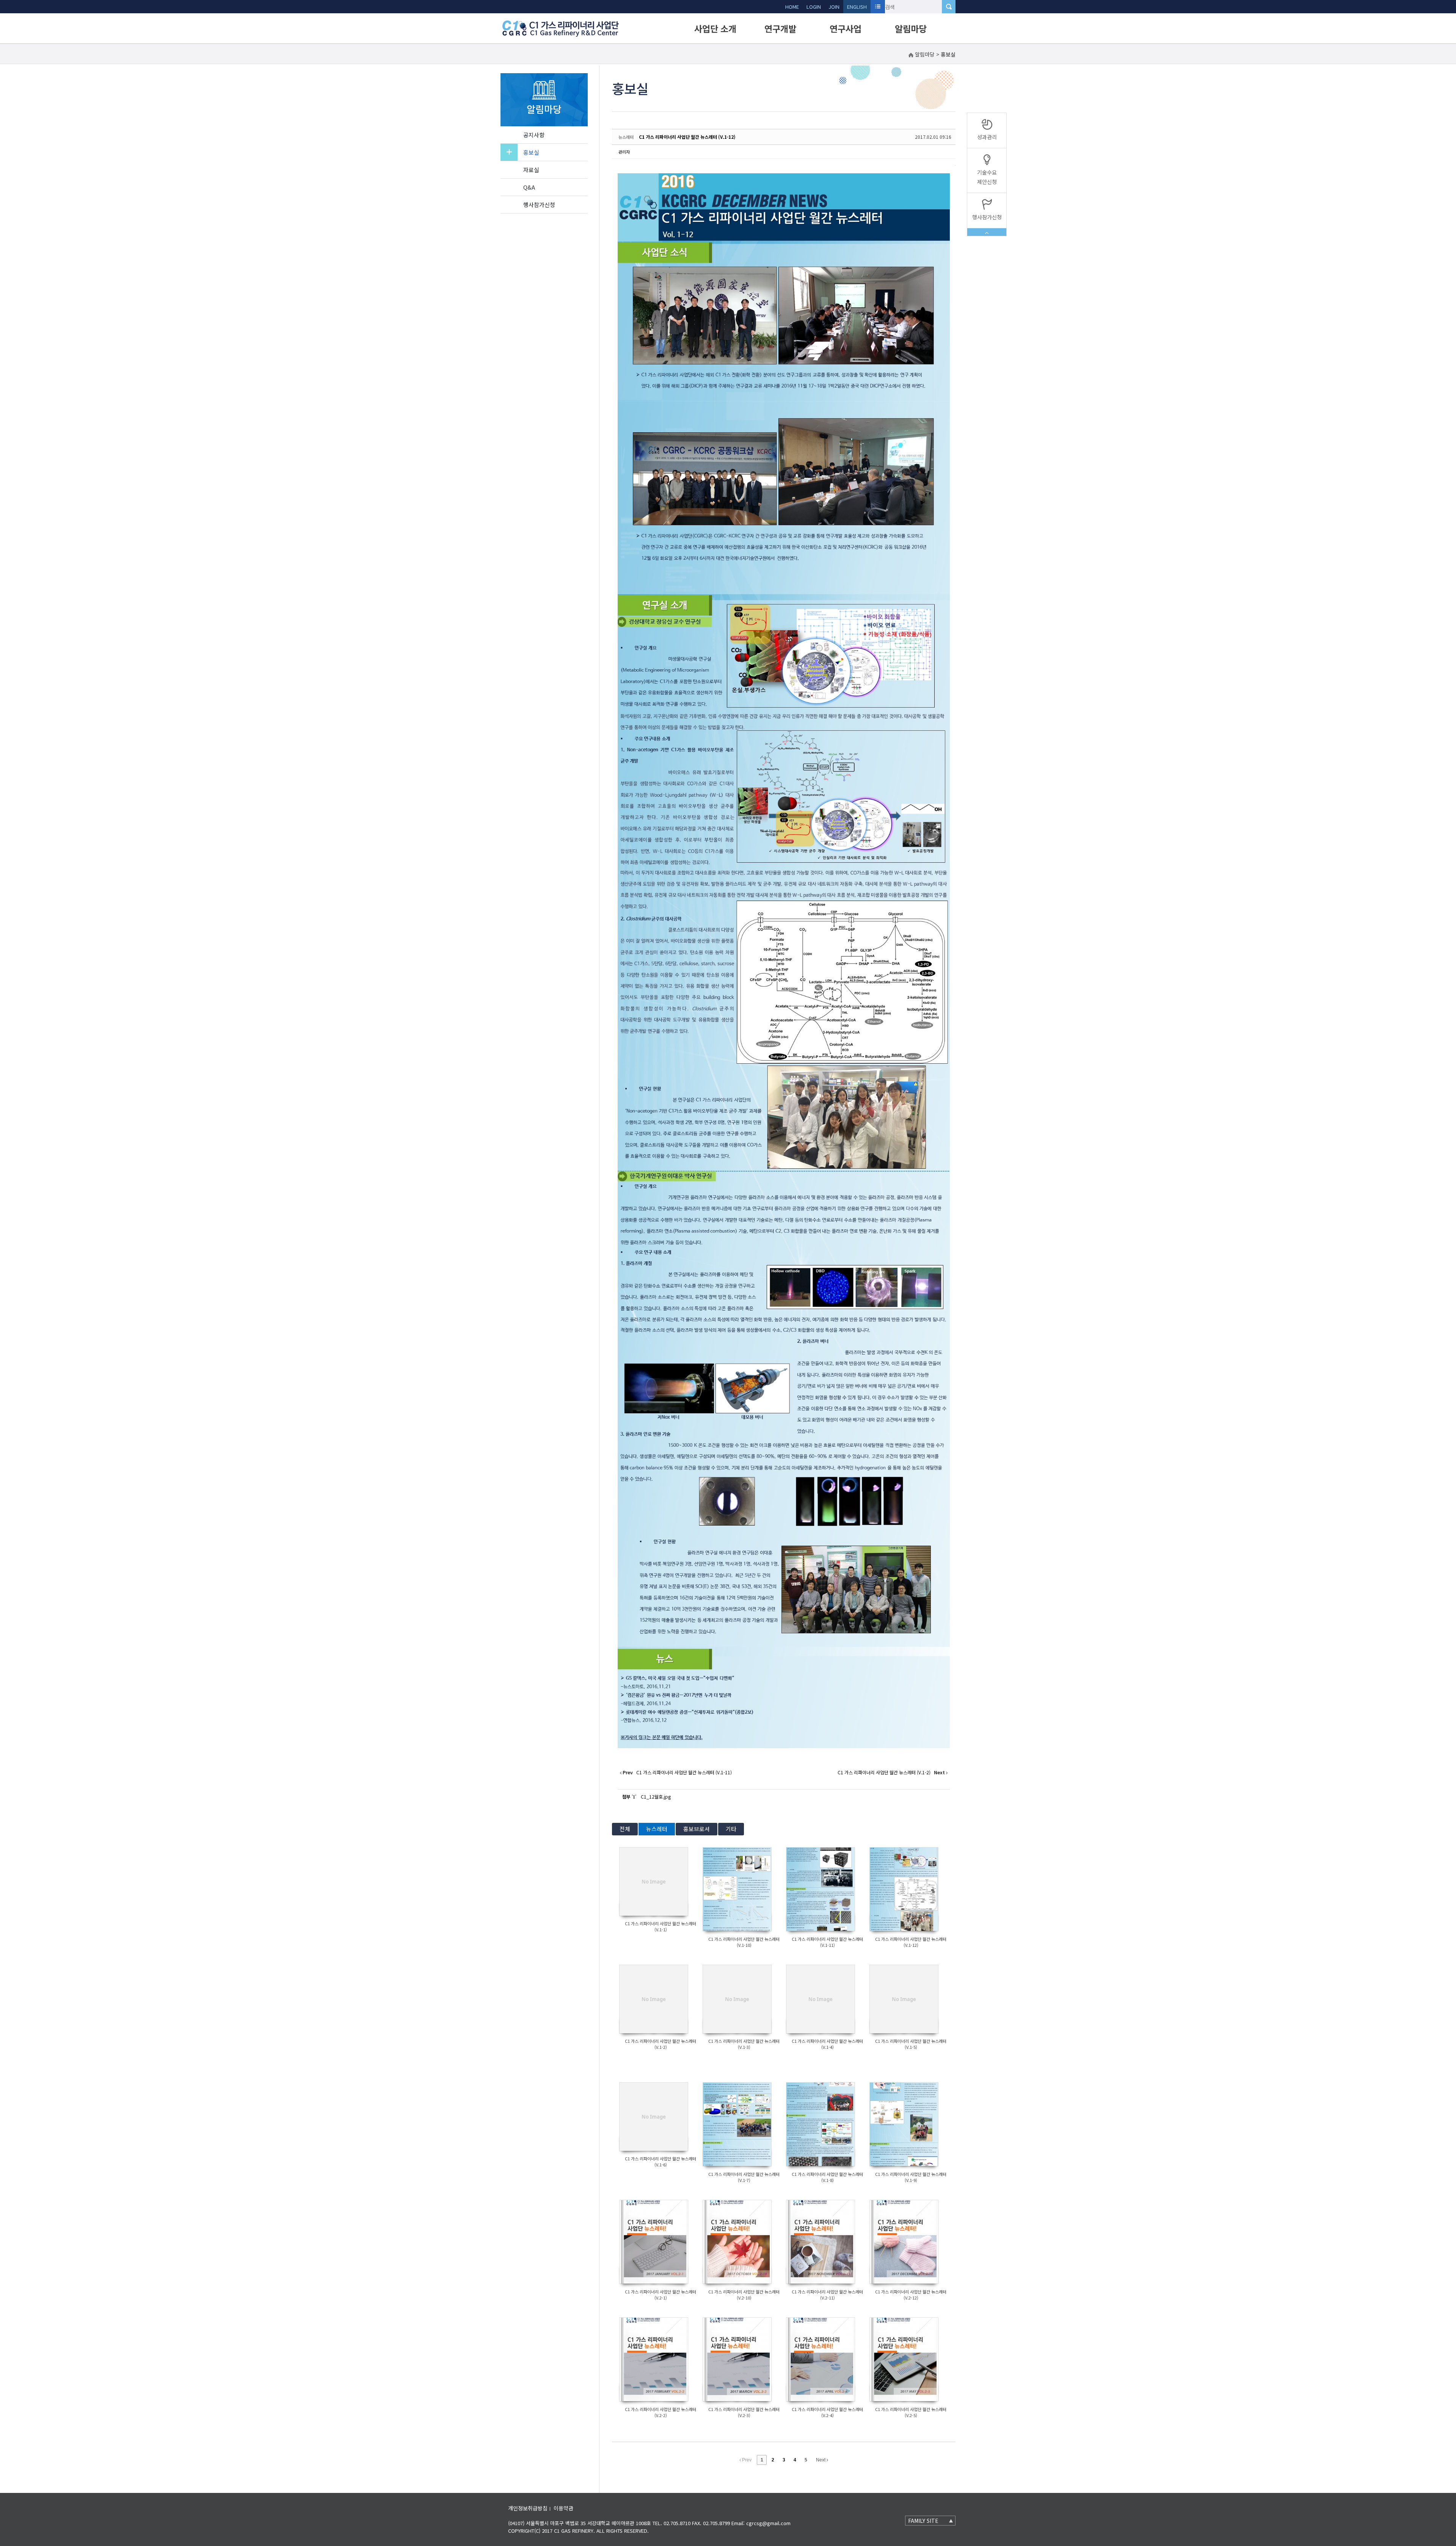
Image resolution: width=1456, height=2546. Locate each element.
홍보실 (531, 152)
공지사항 (534, 135)
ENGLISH (857, 7)
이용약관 (563, 2508)
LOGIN (814, 7)
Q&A (529, 187)
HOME (792, 7)
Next (821, 2460)
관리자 (624, 152)
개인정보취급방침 (528, 2508)
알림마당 (911, 28)
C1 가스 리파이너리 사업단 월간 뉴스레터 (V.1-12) (687, 137)
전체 (625, 1829)
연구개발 (780, 28)
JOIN (834, 7)
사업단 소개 (715, 28)
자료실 (531, 170)
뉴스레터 (657, 1829)
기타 (731, 1829)
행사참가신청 (539, 205)
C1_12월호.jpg (656, 1796)
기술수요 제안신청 (987, 177)
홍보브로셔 (697, 1829)
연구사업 (846, 28)
